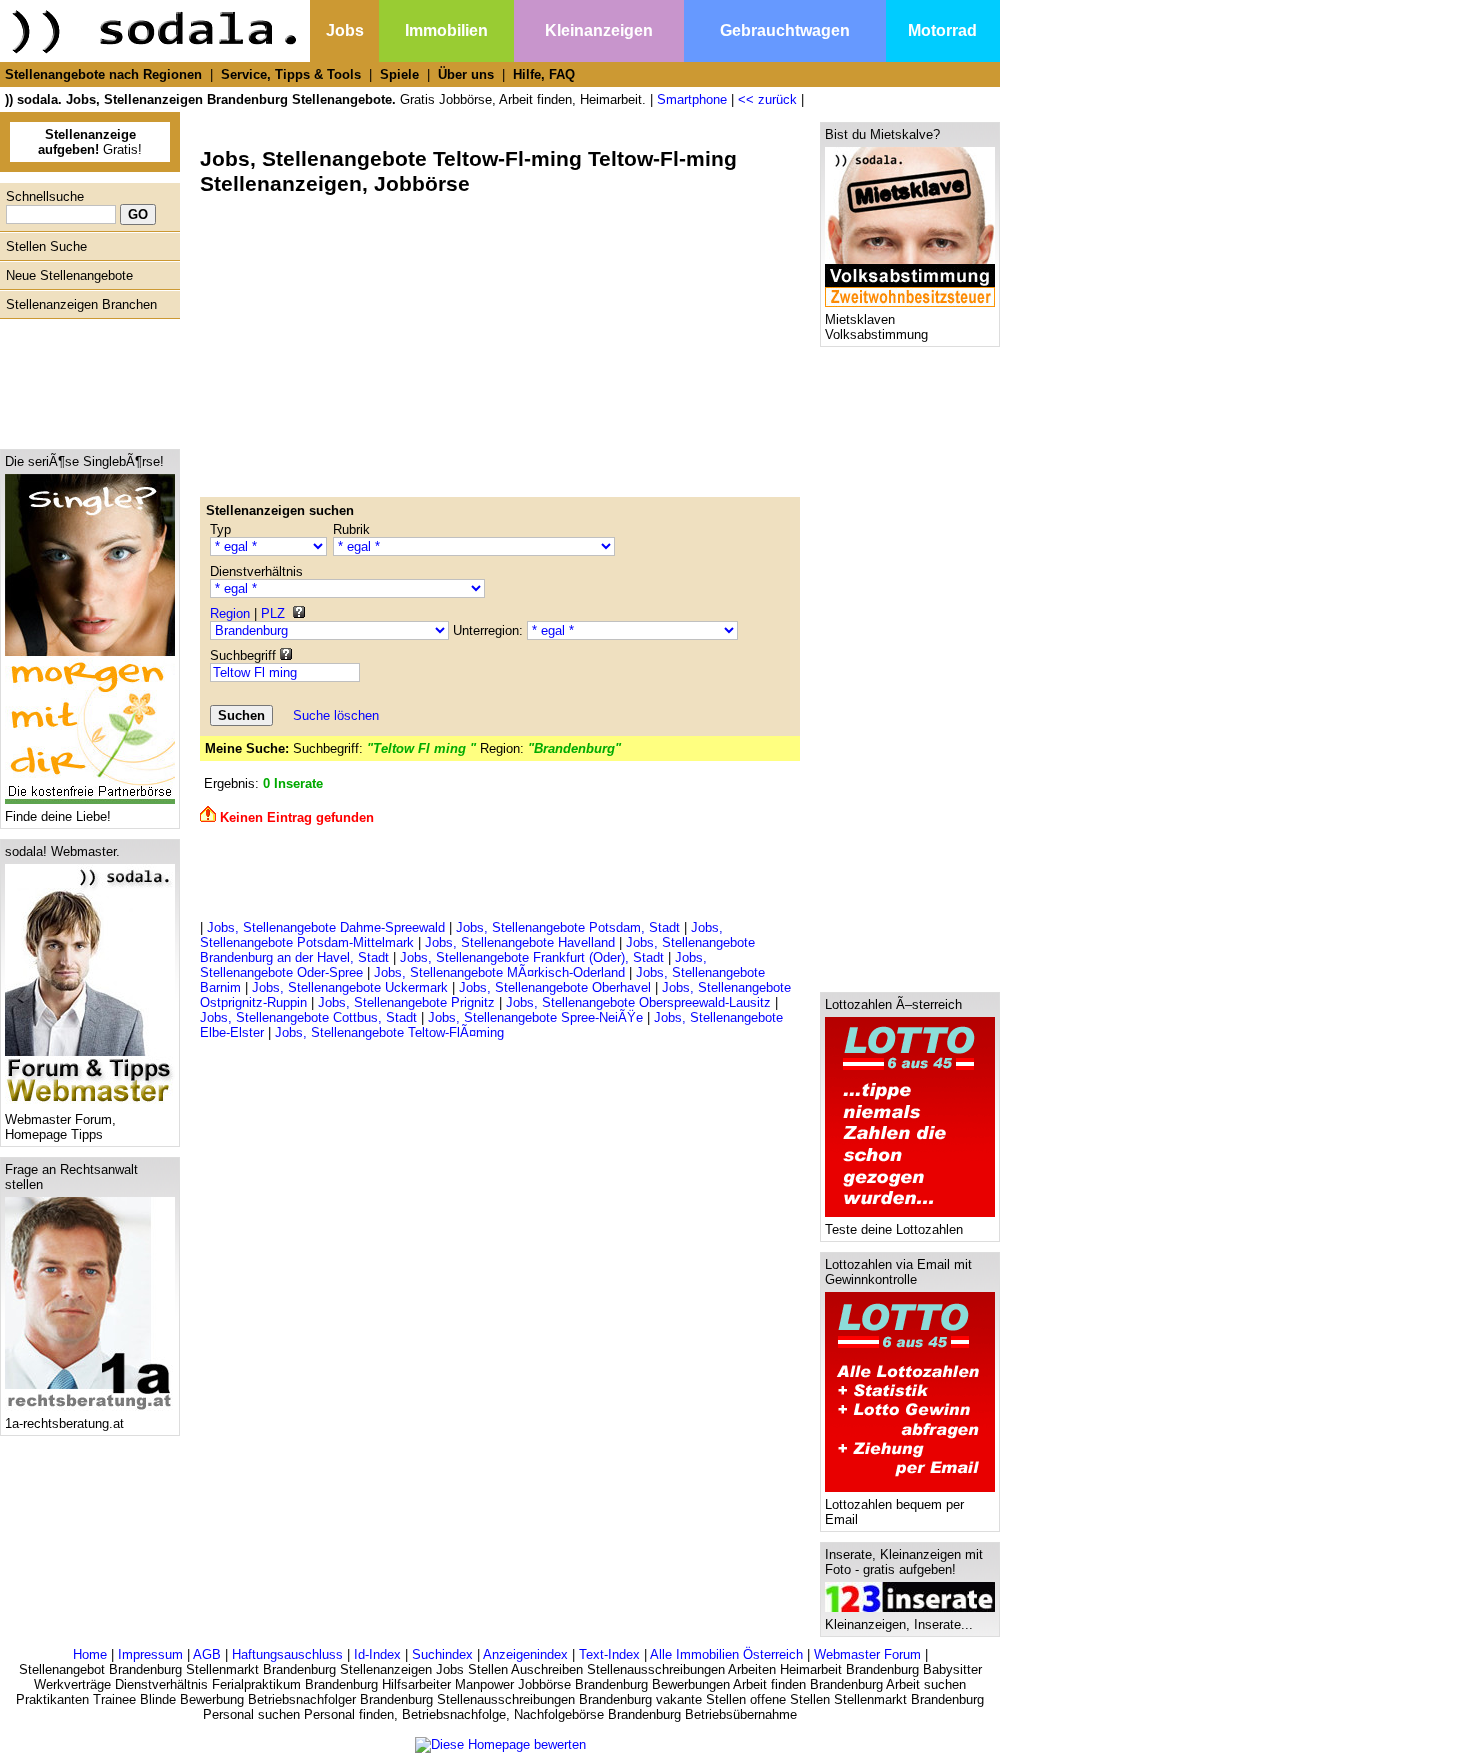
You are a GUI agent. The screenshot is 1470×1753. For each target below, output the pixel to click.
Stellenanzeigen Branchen (81, 304)
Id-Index (377, 1654)
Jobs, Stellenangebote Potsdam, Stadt (568, 927)
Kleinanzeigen (599, 30)
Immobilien (446, 30)
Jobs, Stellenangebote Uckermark (350, 987)
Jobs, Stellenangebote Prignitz (406, 1002)
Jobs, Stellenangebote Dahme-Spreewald (326, 927)
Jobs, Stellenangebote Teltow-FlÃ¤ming (389, 1032)
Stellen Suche (46, 246)
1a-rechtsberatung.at (64, 1423)
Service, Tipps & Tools (291, 74)
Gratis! (90, 142)
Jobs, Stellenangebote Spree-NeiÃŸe (535, 1017)
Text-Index (609, 1654)
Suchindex (442, 1654)
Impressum (150, 1654)
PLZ (273, 613)
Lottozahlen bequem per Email (894, 1512)
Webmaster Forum (867, 1654)
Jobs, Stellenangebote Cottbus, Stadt (308, 1017)
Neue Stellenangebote (69, 275)
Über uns (466, 74)
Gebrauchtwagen (785, 30)
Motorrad (942, 30)
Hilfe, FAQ (544, 74)
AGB (207, 1654)
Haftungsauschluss (287, 1654)
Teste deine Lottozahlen (894, 1229)
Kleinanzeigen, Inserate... (899, 1624)
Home (90, 1654)
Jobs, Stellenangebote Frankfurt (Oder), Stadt (532, 957)
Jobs (345, 30)
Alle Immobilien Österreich (726, 1654)
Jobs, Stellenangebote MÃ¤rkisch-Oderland (499, 972)
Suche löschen (336, 715)
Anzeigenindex (525, 1654)
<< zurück (767, 99)
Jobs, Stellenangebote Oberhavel (555, 987)
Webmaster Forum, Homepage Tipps (60, 1127)
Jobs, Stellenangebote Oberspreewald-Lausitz (638, 1002)
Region (230, 613)
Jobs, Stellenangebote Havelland (520, 942)
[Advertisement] (85, 379)
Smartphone (692, 99)
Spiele (399, 74)
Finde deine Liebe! (58, 816)
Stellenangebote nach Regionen (103, 74)
